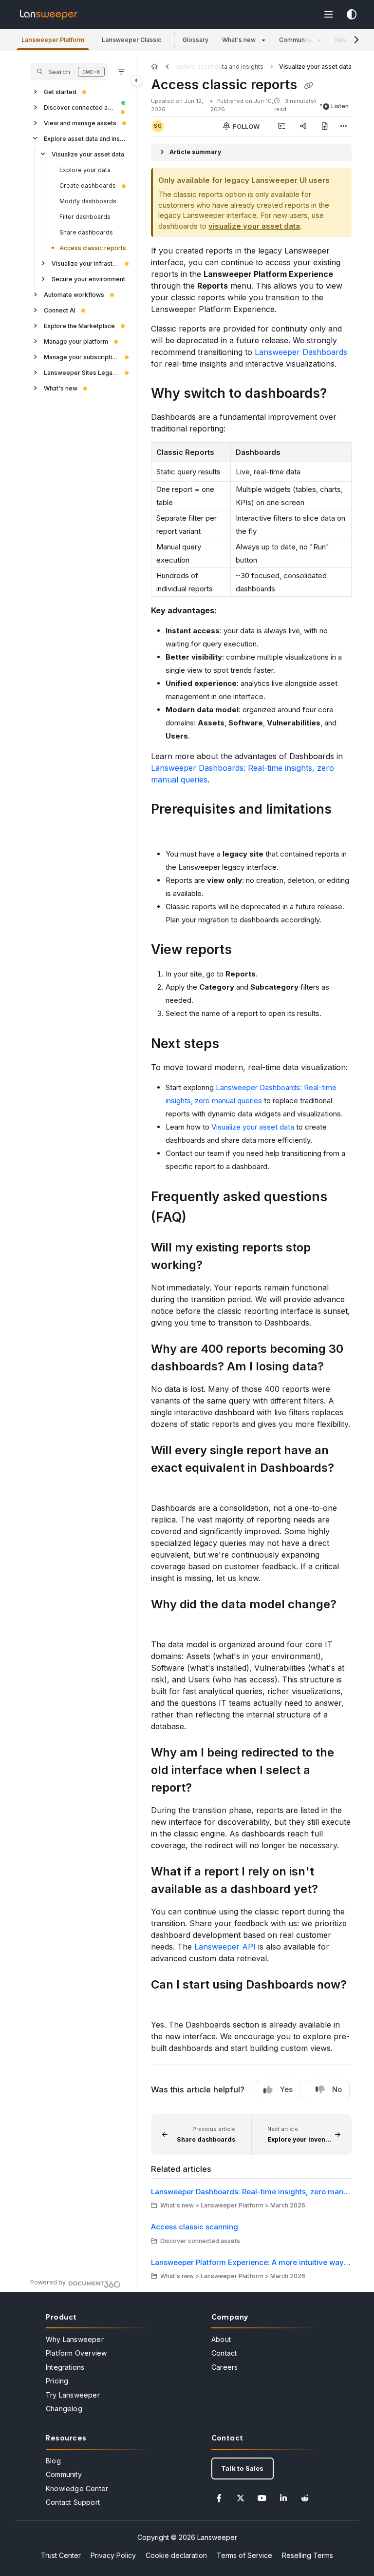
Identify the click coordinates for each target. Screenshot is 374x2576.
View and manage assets (80, 123)
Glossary (196, 40)
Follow (245, 126)
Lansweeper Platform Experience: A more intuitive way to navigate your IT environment (251, 2262)
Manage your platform (76, 342)
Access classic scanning (195, 2227)
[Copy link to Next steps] (234, 1045)
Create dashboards (88, 185)
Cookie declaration (176, 2555)
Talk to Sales (243, 2468)
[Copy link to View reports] (247, 951)
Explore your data (85, 170)
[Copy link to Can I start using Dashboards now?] (166, 2003)
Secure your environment (88, 279)
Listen (340, 106)
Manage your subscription (81, 357)
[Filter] (121, 72)
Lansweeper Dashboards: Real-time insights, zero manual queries (251, 2192)
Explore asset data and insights (85, 139)
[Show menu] (329, 15)
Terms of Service (244, 2555)
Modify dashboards (88, 201)
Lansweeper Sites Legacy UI (81, 373)
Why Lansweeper (75, 2339)
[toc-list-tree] (281, 126)
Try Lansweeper (73, 2395)
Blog (53, 2461)
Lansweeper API (225, 1947)
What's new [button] (239, 40)
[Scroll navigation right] (356, 40)
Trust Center (61, 2555)
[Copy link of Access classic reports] (308, 85)
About (221, 2339)
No (337, 2089)
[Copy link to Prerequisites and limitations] (166, 830)
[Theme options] (352, 15)
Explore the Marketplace (79, 326)
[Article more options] (344, 126)
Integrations (65, 2367)
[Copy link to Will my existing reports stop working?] (218, 1266)
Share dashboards (86, 232)
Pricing (57, 2381)
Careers (224, 2367)
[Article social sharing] (303, 126)
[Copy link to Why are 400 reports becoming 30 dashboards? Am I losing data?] (339, 1367)
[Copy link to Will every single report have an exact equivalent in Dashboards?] (166, 1486)
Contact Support (73, 2502)
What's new (61, 388)
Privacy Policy (113, 2555)
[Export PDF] (324, 126)
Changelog (64, 2409)
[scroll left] (167, 67)
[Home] (49, 15)
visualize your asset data (254, 226)
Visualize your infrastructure (85, 263)
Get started (60, 92)
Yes (286, 2089)
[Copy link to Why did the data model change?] (166, 1622)
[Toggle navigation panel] (136, 80)
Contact (224, 2353)
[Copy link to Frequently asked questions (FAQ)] (202, 1218)
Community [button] (295, 40)
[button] (53, 40)
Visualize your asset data (88, 154)
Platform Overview (76, 2353)
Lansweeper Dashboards (301, 352)
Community (64, 2474)
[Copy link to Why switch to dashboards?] (342, 394)
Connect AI (60, 310)
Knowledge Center (77, 2488)
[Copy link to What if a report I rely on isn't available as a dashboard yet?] (333, 1890)
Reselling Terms (308, 2555)
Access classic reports (93, 248)
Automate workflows (74, 295)
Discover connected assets (79, 107)
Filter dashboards (85, 217)
